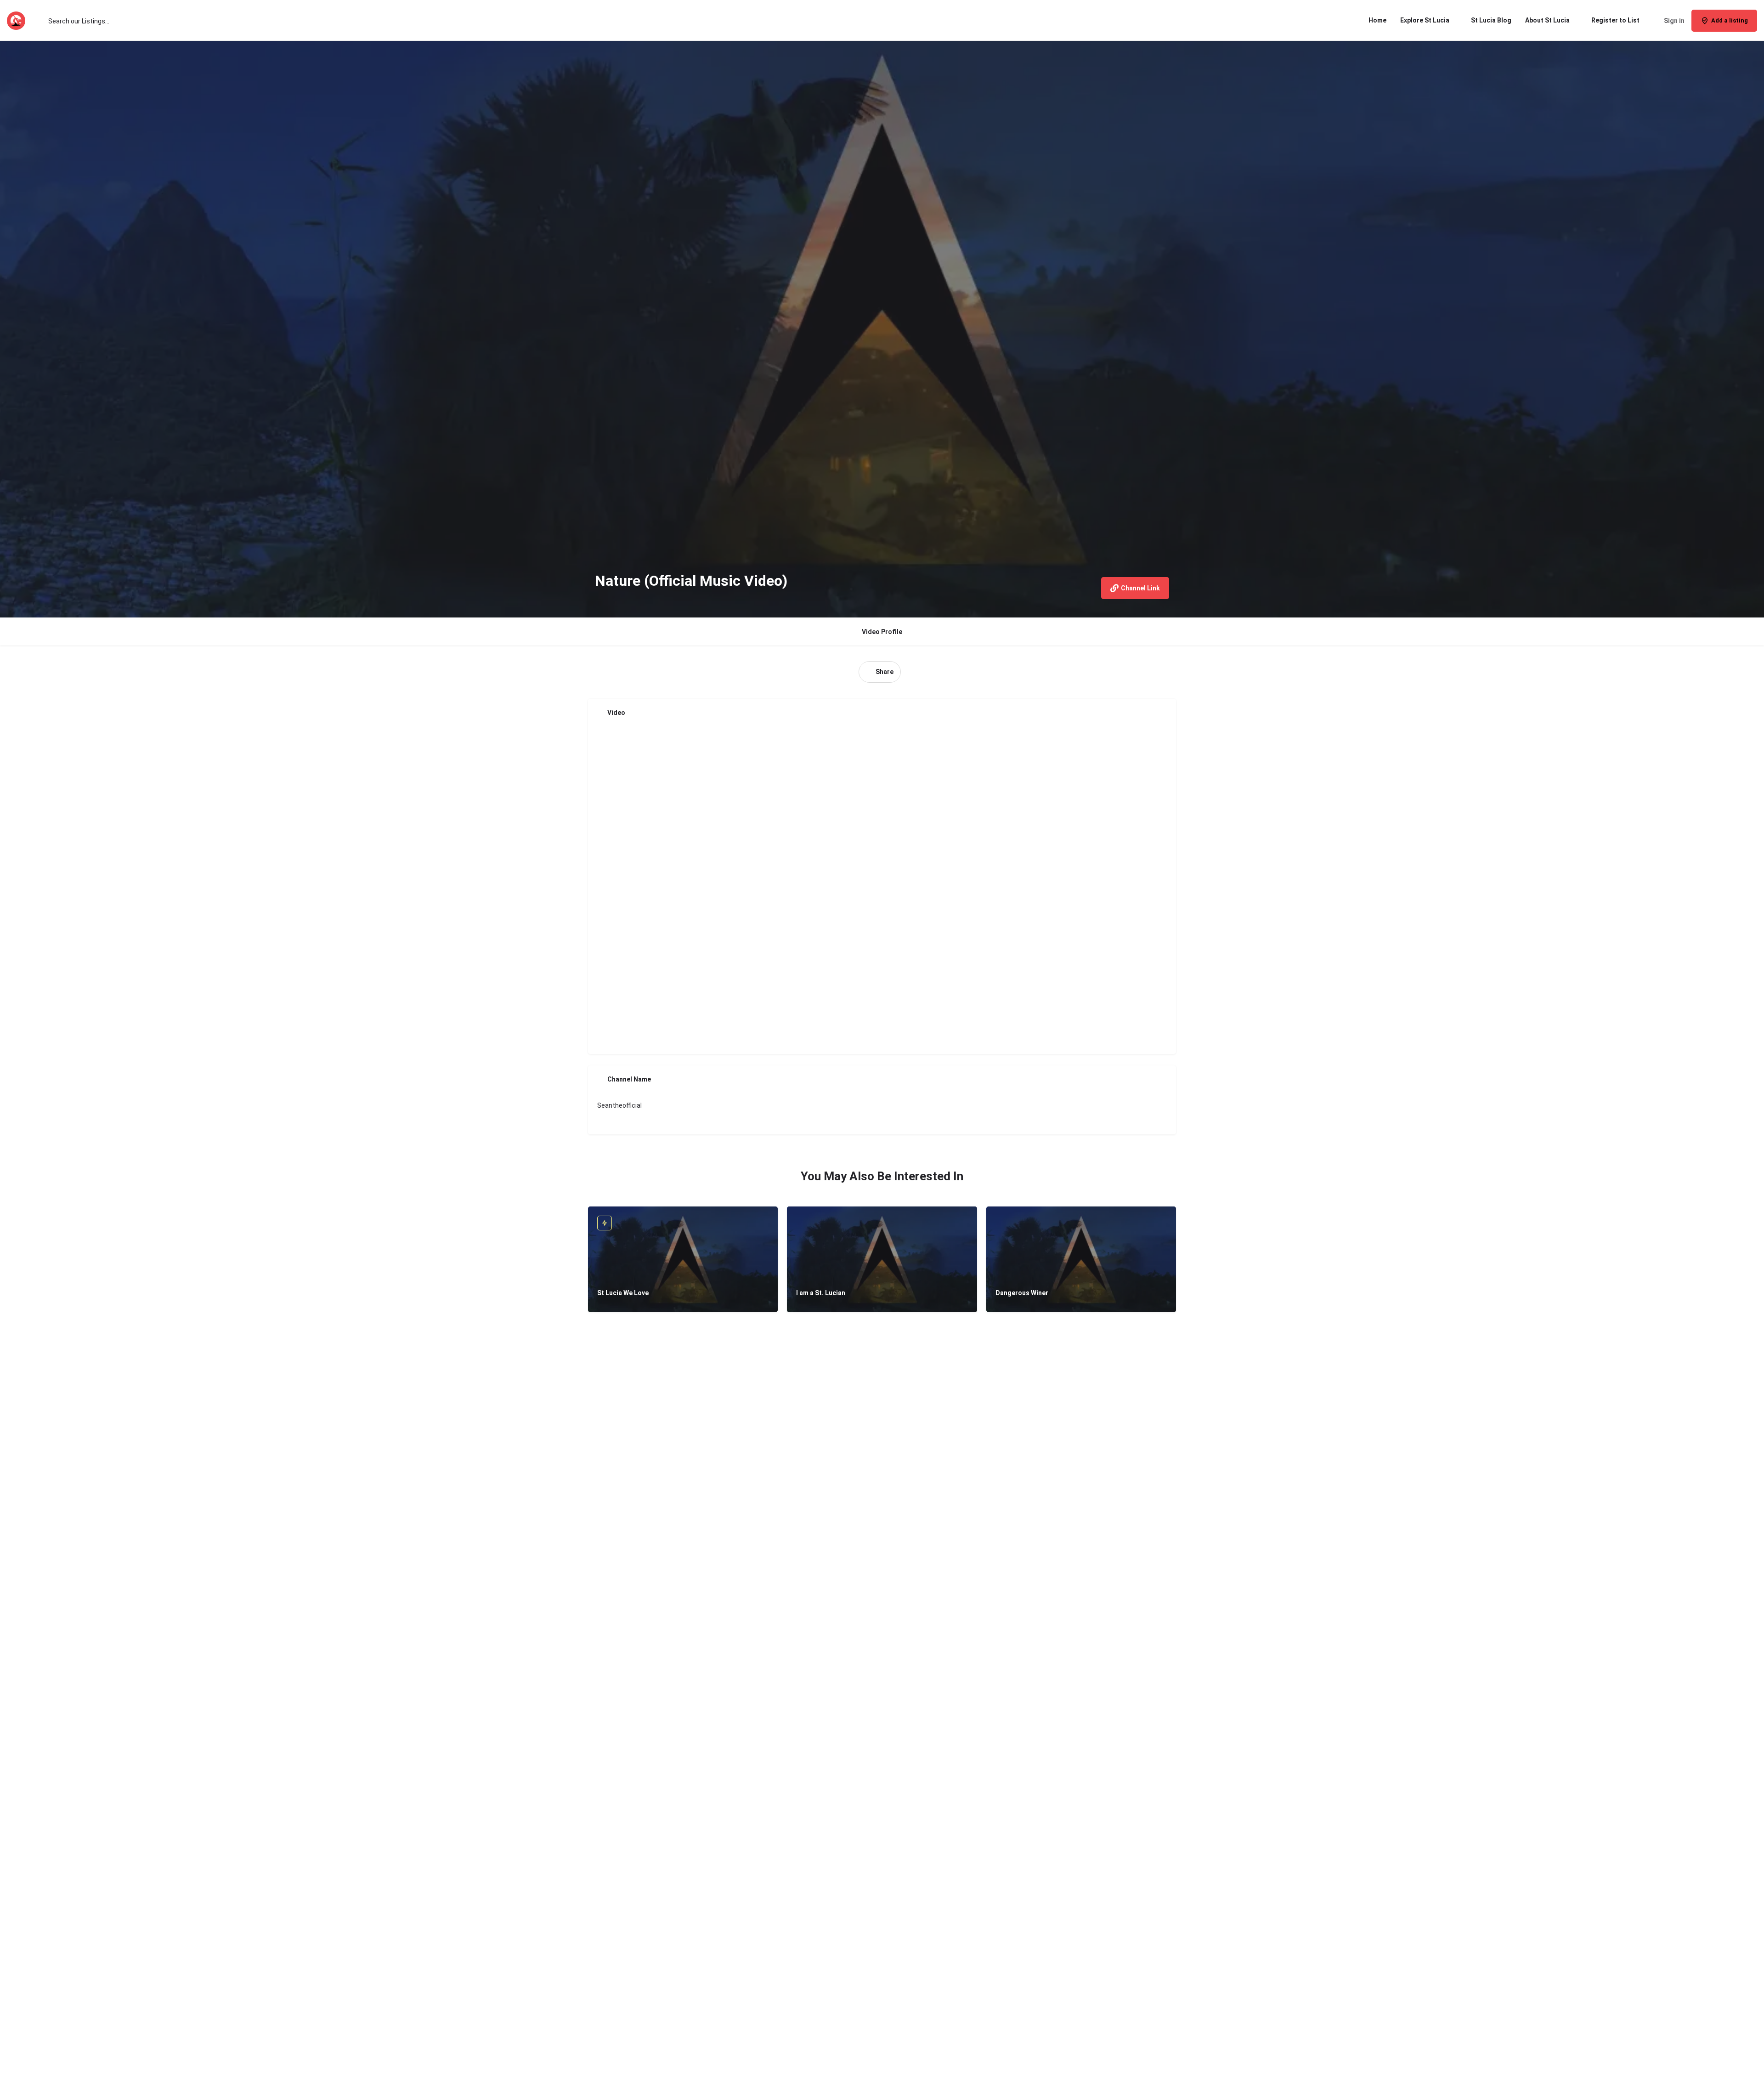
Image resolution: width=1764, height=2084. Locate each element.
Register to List (1615, 20)
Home (1377, 20)
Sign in (1674, 21)
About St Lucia (1547, 20)
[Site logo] (17, 20)
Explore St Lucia (1425, 20)
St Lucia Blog (1491, 20)
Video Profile (882, 632)
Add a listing (1730, 20)
